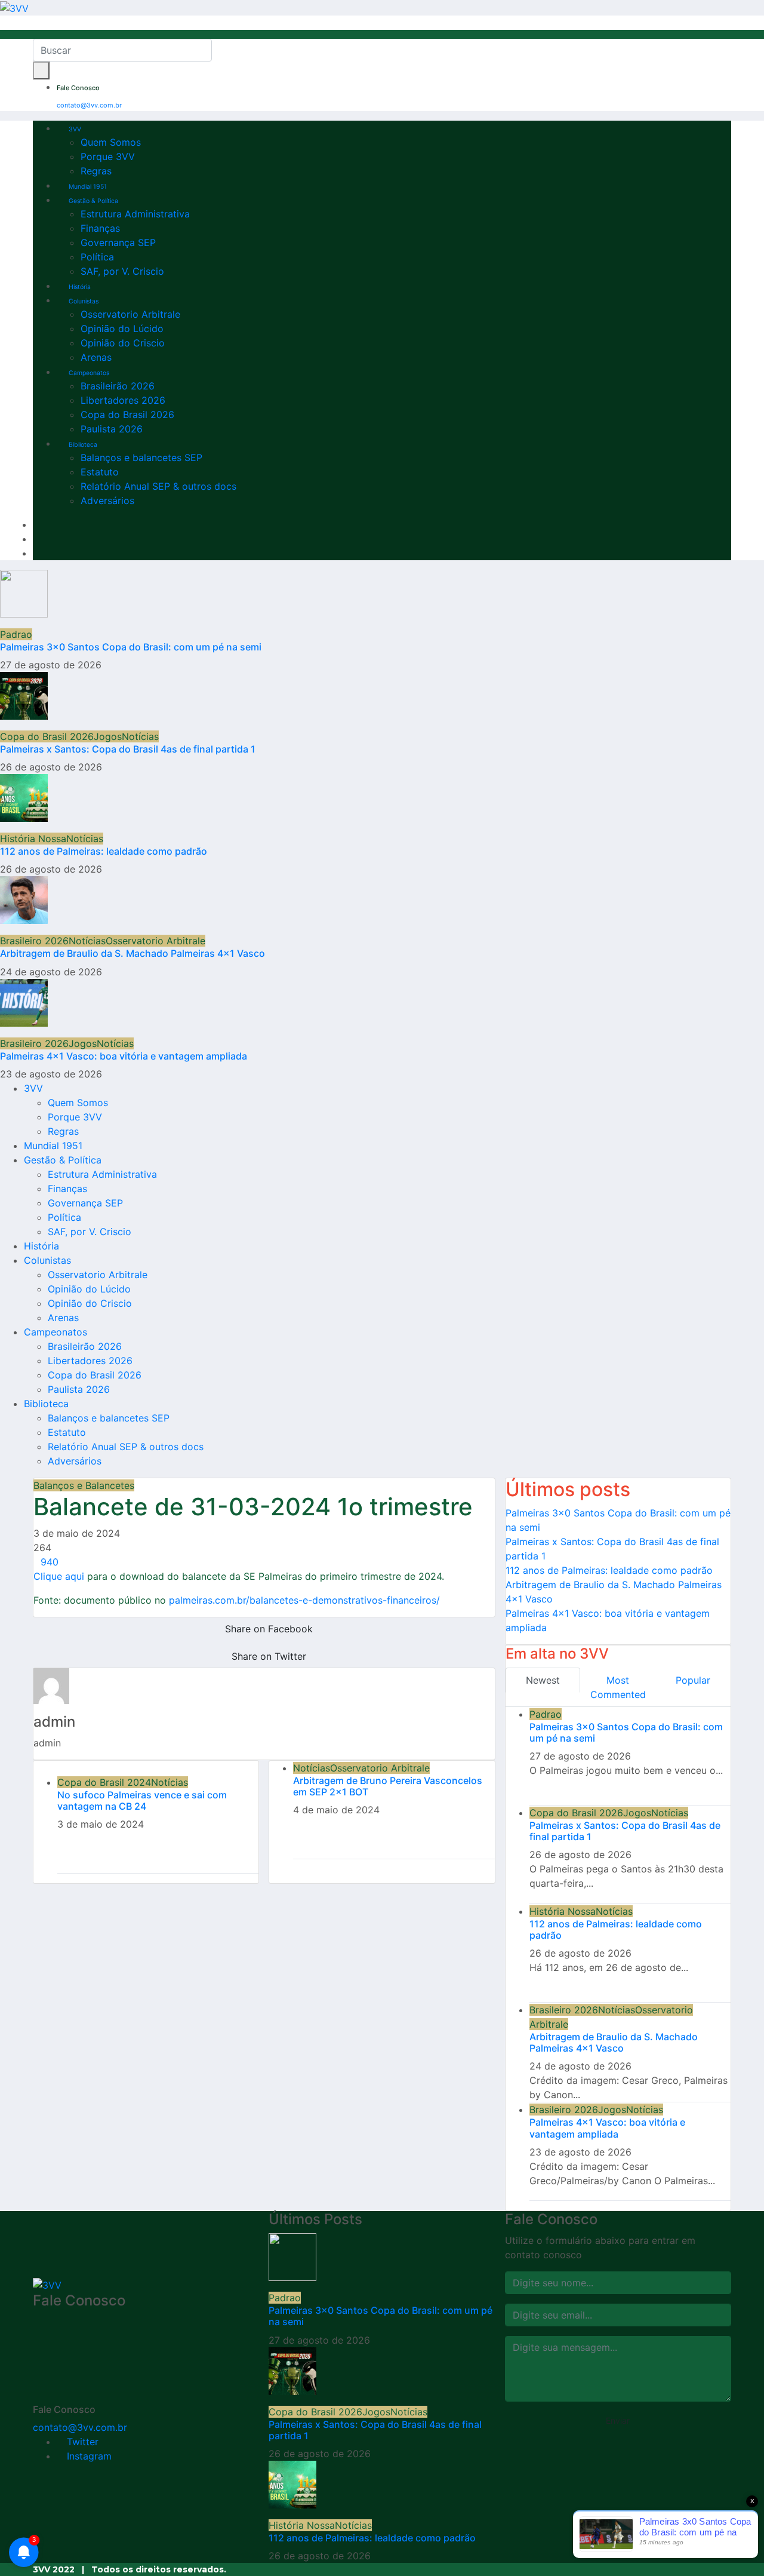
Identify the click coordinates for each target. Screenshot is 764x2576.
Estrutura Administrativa (135, 214)
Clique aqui (59, 1576)
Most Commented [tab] (618, 1687)
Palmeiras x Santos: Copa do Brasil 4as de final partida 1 (128, 749)
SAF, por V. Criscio (122, 271)
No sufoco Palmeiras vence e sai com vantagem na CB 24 (142, 1800)
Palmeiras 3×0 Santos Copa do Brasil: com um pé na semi (131, 647)
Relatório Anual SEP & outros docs (158, 486)
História (80, 287)
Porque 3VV (108, 156)
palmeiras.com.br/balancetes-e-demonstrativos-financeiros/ (303, 1600)
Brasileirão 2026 (118, 386)
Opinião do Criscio (123, 343)
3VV (75, 129)
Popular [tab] (693, 1680)
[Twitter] (36, 524)
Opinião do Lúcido (122, 328)
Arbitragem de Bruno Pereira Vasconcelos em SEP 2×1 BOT (388, 1786)
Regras (96, 171)
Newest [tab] (543, 1680)
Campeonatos (89, 373)
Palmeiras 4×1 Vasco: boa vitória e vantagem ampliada (124, 1056)
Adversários (107, 501)
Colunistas (84, 301)
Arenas (96, 357)
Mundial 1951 (88, 187)
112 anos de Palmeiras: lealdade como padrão (104, 851)
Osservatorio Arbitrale (130, 314)
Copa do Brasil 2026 (127, 415)
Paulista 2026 (112, 429)
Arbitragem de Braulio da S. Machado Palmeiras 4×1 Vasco (133, 953)
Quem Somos (111, 142)
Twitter (81, 2442)
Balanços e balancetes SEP (141, 458)
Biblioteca (83, 445)
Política (97, 257)
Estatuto (100, 472)
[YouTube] (36, 553)
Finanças (100, 228)
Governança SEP (118, 242)
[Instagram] (36, 539)
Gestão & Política (93, 201)
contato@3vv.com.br (89, 105)
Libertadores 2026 (123, 400)
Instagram (88, 2456)
